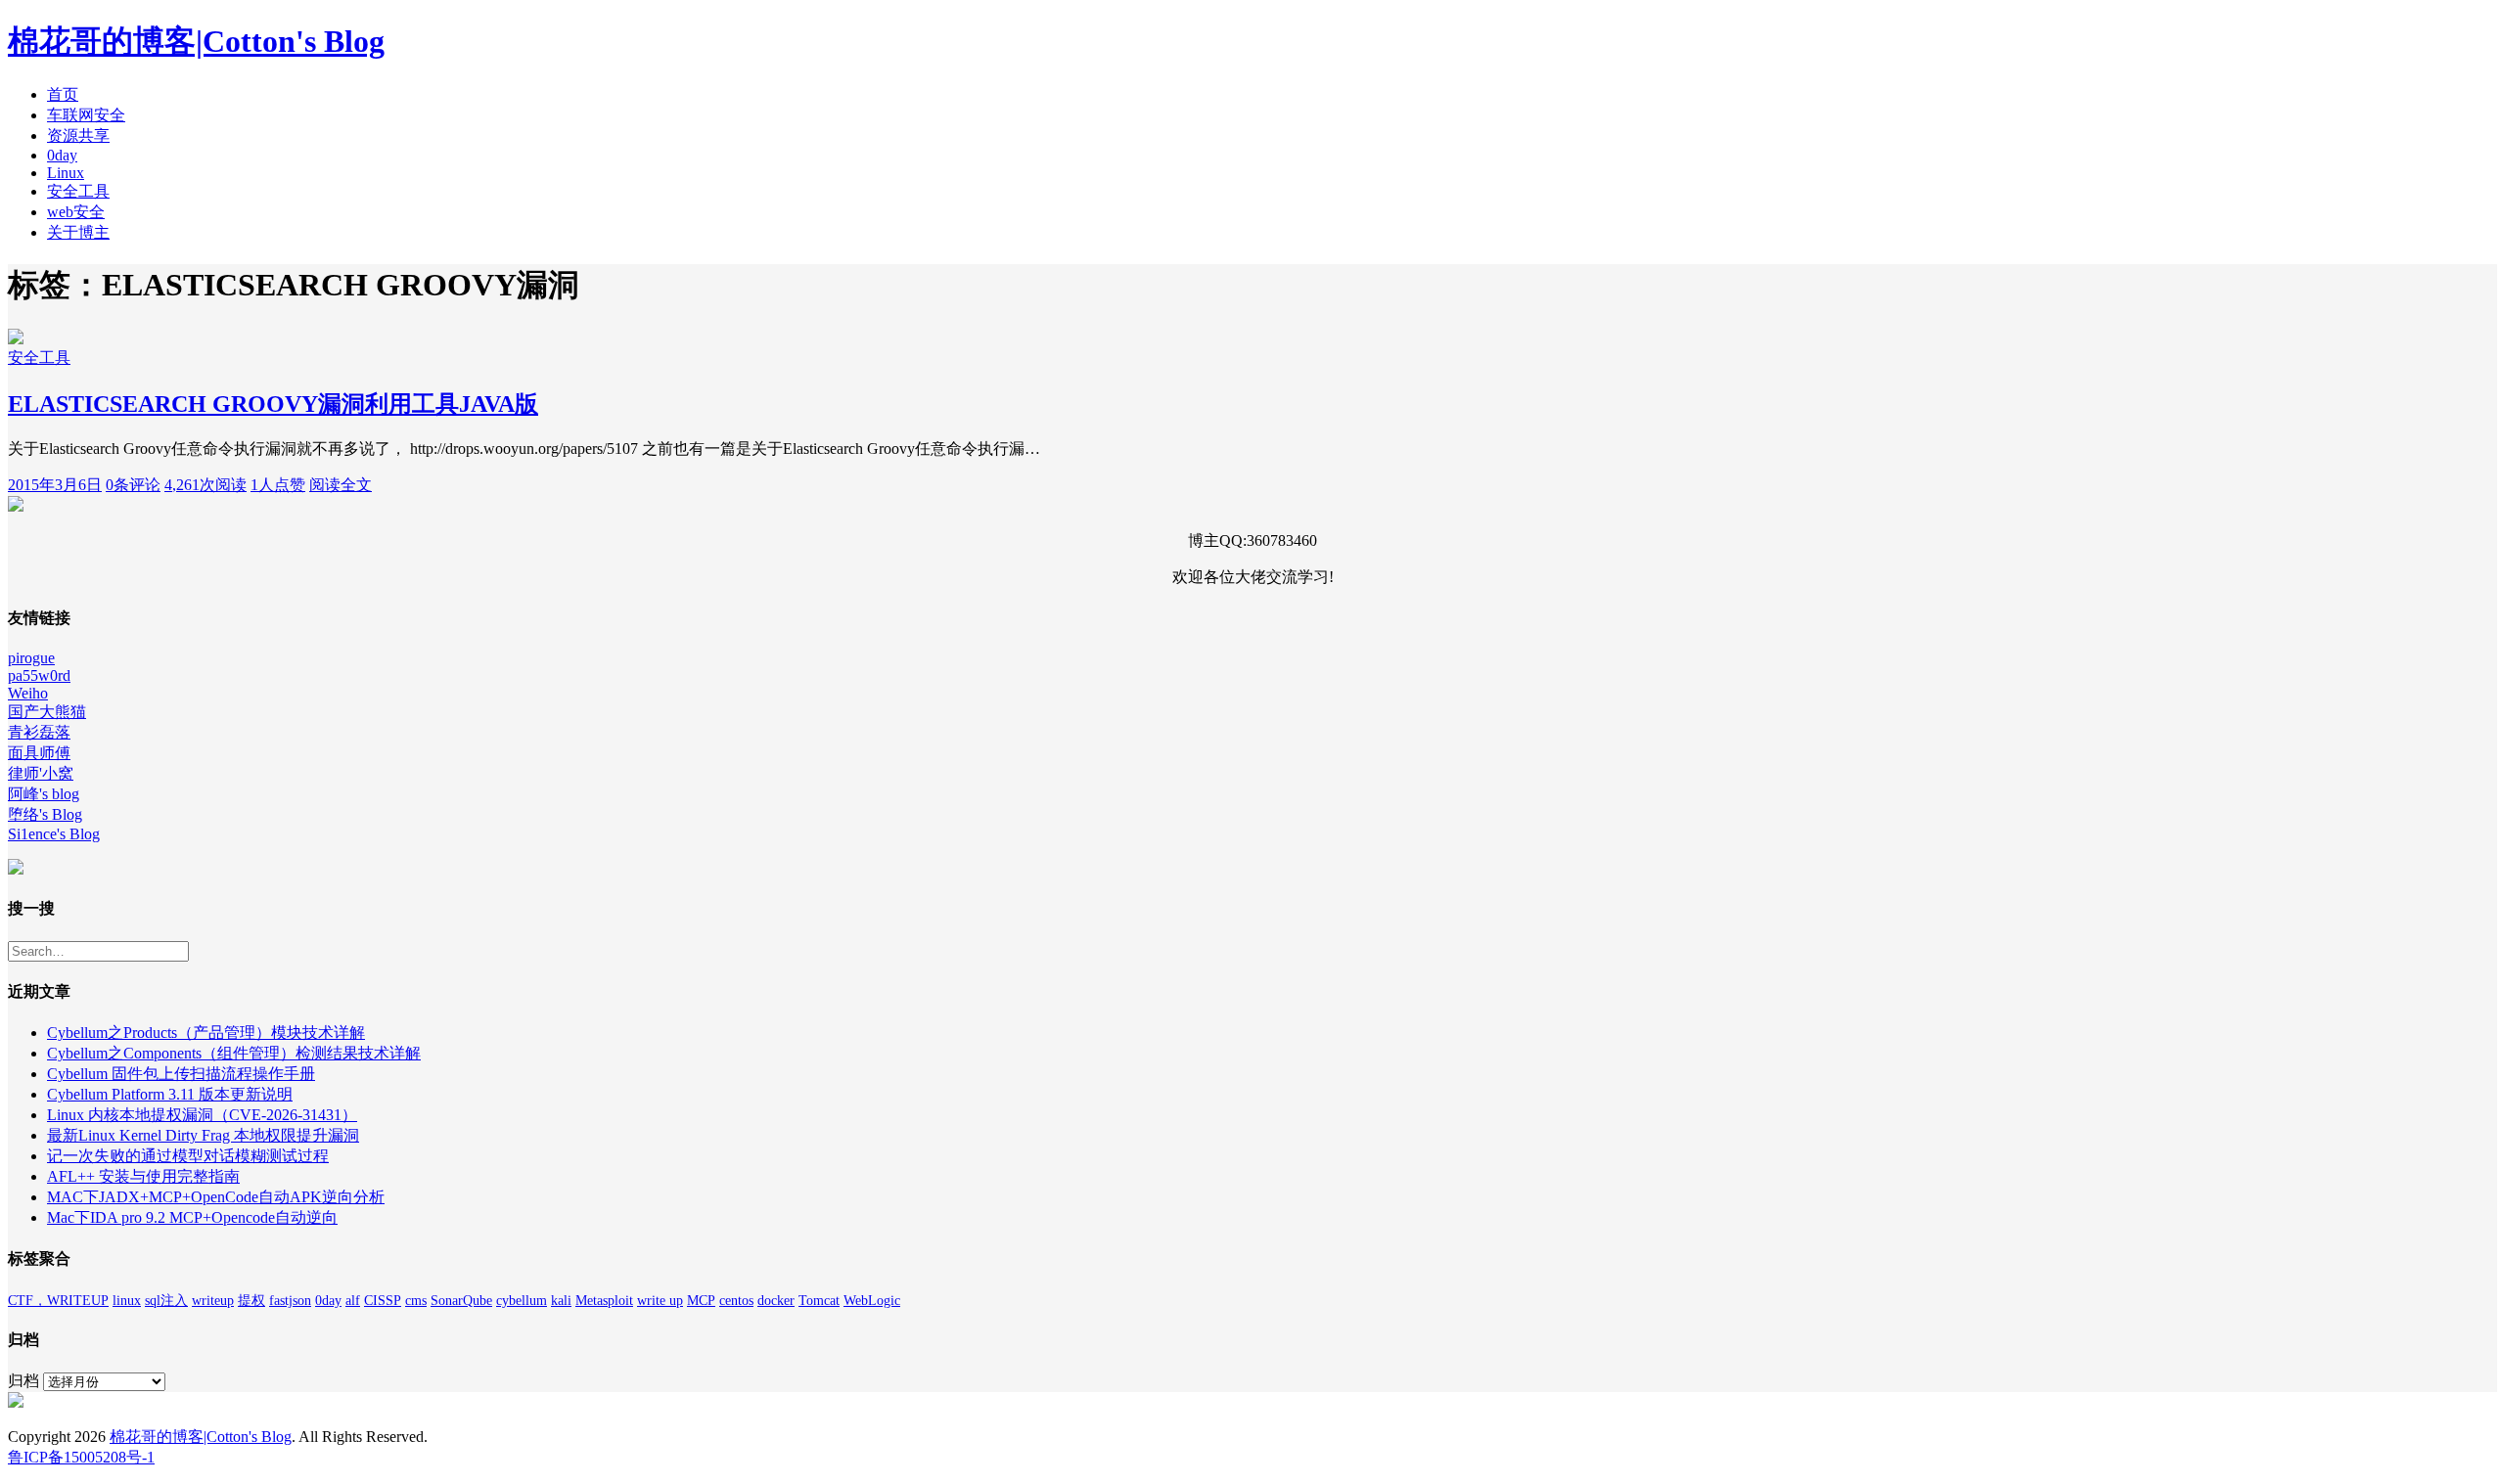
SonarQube (461, 1301)
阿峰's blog (44, 794)
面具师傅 (39, 753)
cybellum (522, 1301)
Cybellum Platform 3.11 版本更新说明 (170, 1094)
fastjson (290, 1301)
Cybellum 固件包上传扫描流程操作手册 (181, 1074)
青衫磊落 (39, 732)
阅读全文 (341, 485)
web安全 (76, 212)
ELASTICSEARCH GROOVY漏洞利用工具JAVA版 (273, 404)
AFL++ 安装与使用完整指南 (143, 1176)
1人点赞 (278, 485)
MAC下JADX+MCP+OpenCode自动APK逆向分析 (216, 1197)
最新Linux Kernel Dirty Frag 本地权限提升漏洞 (203, 1135)
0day (62, 155)
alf (353, 1301)
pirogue (31, 658)
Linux (66, 173)
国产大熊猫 (47, 712)
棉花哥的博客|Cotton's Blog (196, 41)
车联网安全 (86, 115)
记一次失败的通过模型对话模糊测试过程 (188, 1156)
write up (660, 1301)
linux (127, 1301)
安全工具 (78, 191)
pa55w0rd (39, 675)
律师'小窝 (41, 773)
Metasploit (604, 1301)
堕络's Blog (45, 814)
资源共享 (78, 135)
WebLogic (872, 1301)
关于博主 (78, 232)
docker (776, 1301)
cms (416, 1301)
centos (736, 1301)
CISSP (383, 1301)
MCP (701, 1301)
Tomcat (819, 1301)
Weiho (28, 693)
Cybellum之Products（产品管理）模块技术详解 (206, 1033)
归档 (23, 1381)
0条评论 (133, 485)
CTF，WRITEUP (58, 1301)
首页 (63, 94)
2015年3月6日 (55, 485)
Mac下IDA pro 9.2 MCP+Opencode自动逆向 (192, 1217)
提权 (251, 1301)
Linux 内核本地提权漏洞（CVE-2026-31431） (202, 1115)
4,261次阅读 (205, 485)
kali (561, 1301)
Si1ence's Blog (54, 834)
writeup (213, 1301)
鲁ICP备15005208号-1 (81, 1457)
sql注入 (166, 1301)
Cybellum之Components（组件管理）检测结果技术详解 (234, 1053)
